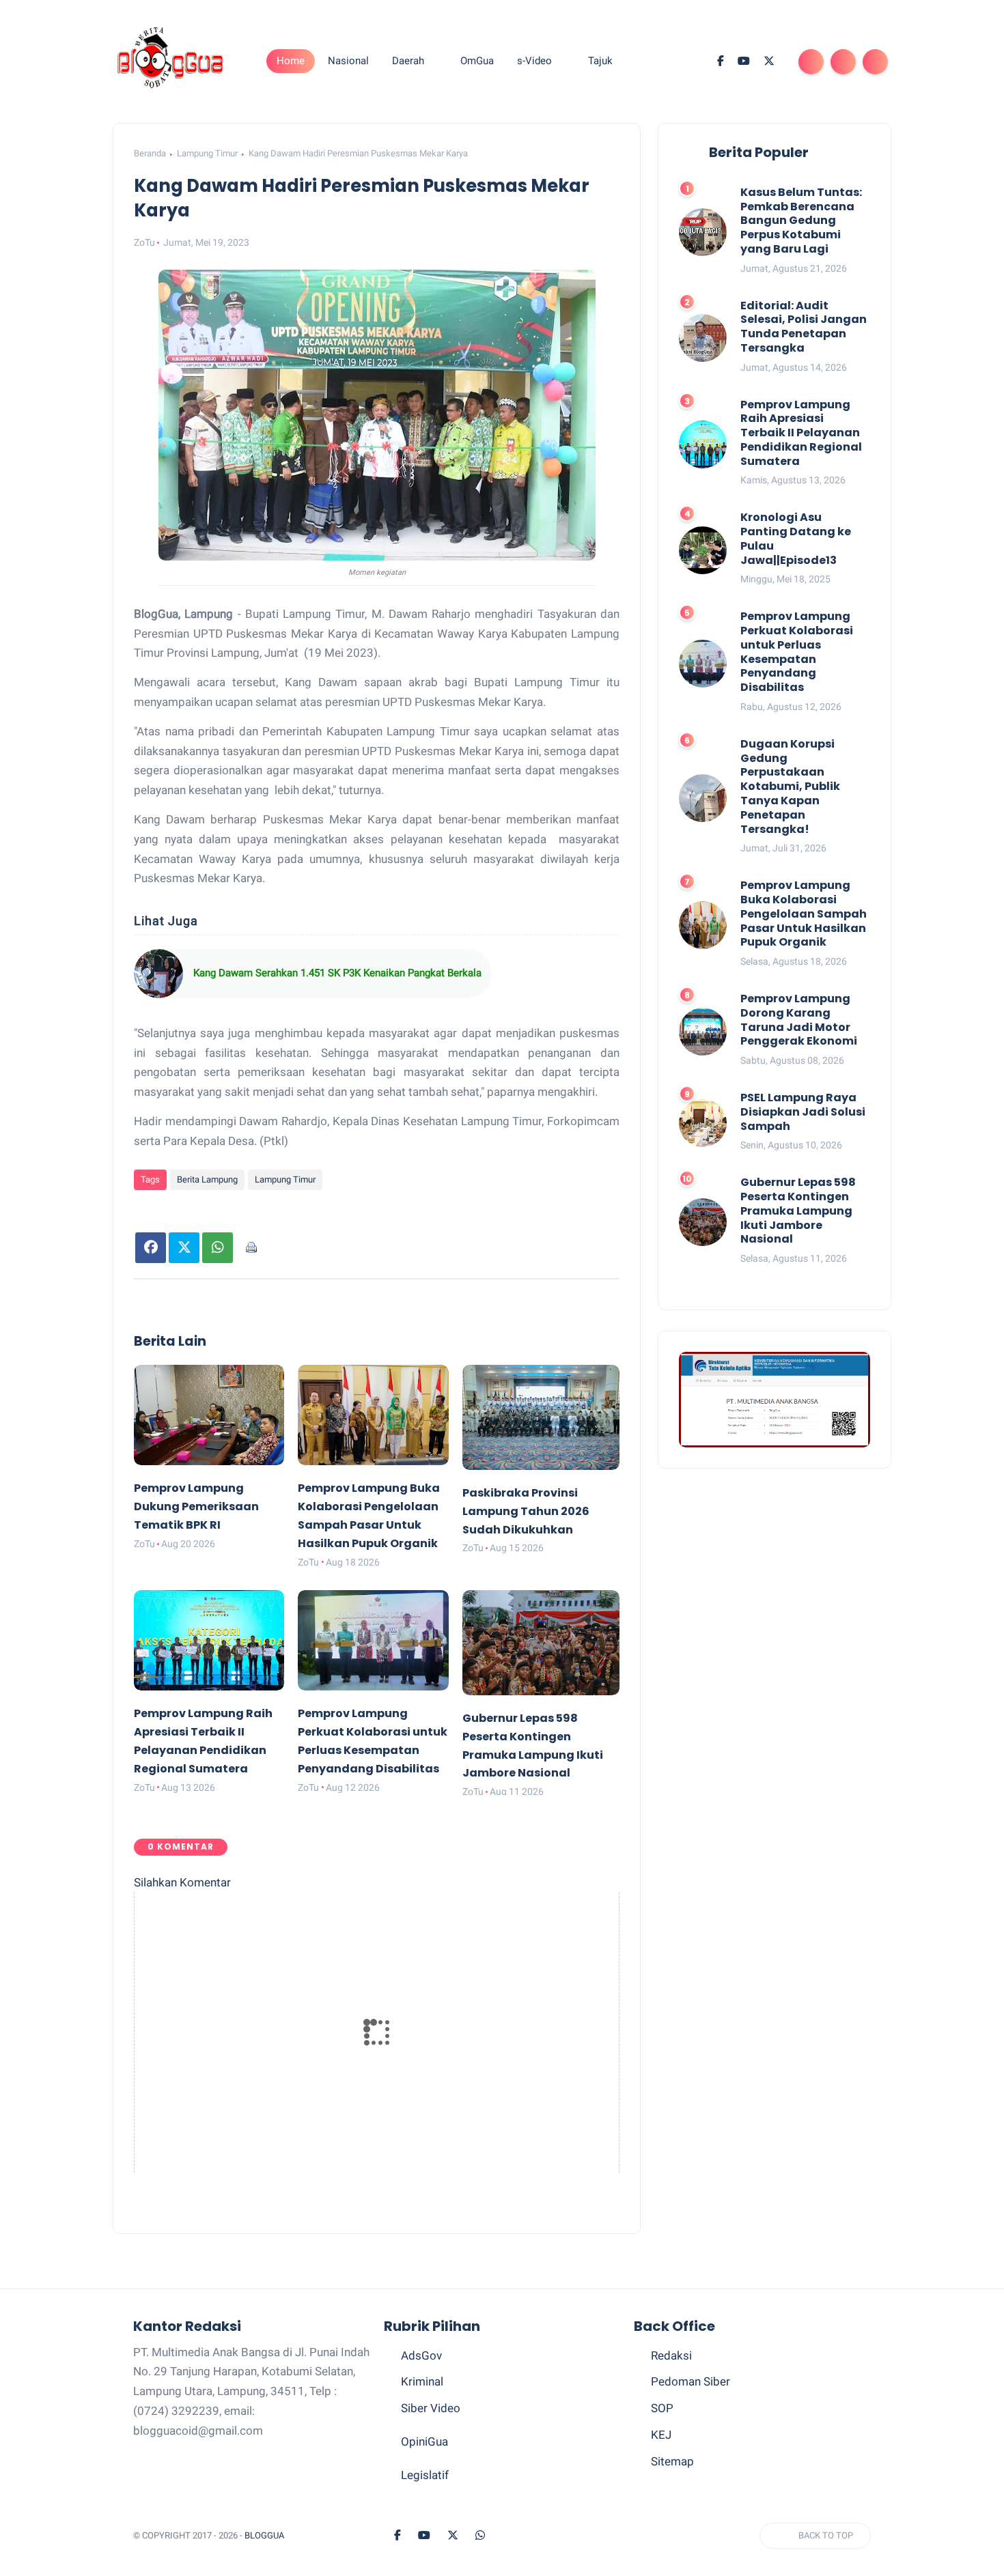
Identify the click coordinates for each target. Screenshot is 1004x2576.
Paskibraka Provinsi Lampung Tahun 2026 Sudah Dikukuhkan (526, 1511)
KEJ (661, 2435)
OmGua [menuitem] (477, 61)
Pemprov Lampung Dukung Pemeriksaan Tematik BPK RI (196, 1506)
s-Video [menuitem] (534, 61)
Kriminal (422, 2381)
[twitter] (769, 61)
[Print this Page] (251, 1248)
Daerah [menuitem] (408, 61)
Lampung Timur (207, 153)
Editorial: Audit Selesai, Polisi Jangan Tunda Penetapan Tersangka (804, 327)
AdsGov (421, 2355)
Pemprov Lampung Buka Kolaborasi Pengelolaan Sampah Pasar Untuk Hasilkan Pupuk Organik (804, 914)
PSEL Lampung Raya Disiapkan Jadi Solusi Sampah (803, 1112)
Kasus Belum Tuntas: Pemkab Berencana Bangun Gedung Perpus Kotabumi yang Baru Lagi (801, 221)
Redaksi (671, 2355)
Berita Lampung (207, 1179)
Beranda (150, 153)
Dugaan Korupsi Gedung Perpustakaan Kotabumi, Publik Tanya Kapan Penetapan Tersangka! (790, 787)
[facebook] (721, 61)
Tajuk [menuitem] (600, 61)
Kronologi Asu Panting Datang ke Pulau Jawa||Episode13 (796, 540)
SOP (662, 2408)
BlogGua (264, 2535)
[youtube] (744, 61)
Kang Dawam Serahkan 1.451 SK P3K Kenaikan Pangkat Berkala (337, 973)
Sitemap (672, 2461)
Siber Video (431, 2408)
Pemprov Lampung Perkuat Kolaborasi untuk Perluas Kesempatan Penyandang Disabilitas (797, 653)
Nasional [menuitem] (348, 61)
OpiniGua (424, 2441)
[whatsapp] (480, 2536)
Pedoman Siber (691, 2381)
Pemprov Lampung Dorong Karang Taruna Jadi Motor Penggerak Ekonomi (799, 1020)
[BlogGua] (171, 60)
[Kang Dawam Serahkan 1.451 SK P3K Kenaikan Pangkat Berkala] (158, 974)
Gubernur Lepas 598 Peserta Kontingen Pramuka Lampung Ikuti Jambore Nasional (798, 1211)
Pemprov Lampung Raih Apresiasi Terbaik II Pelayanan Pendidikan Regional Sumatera (801, 434)
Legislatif (425, 2475)
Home (291, 61)
